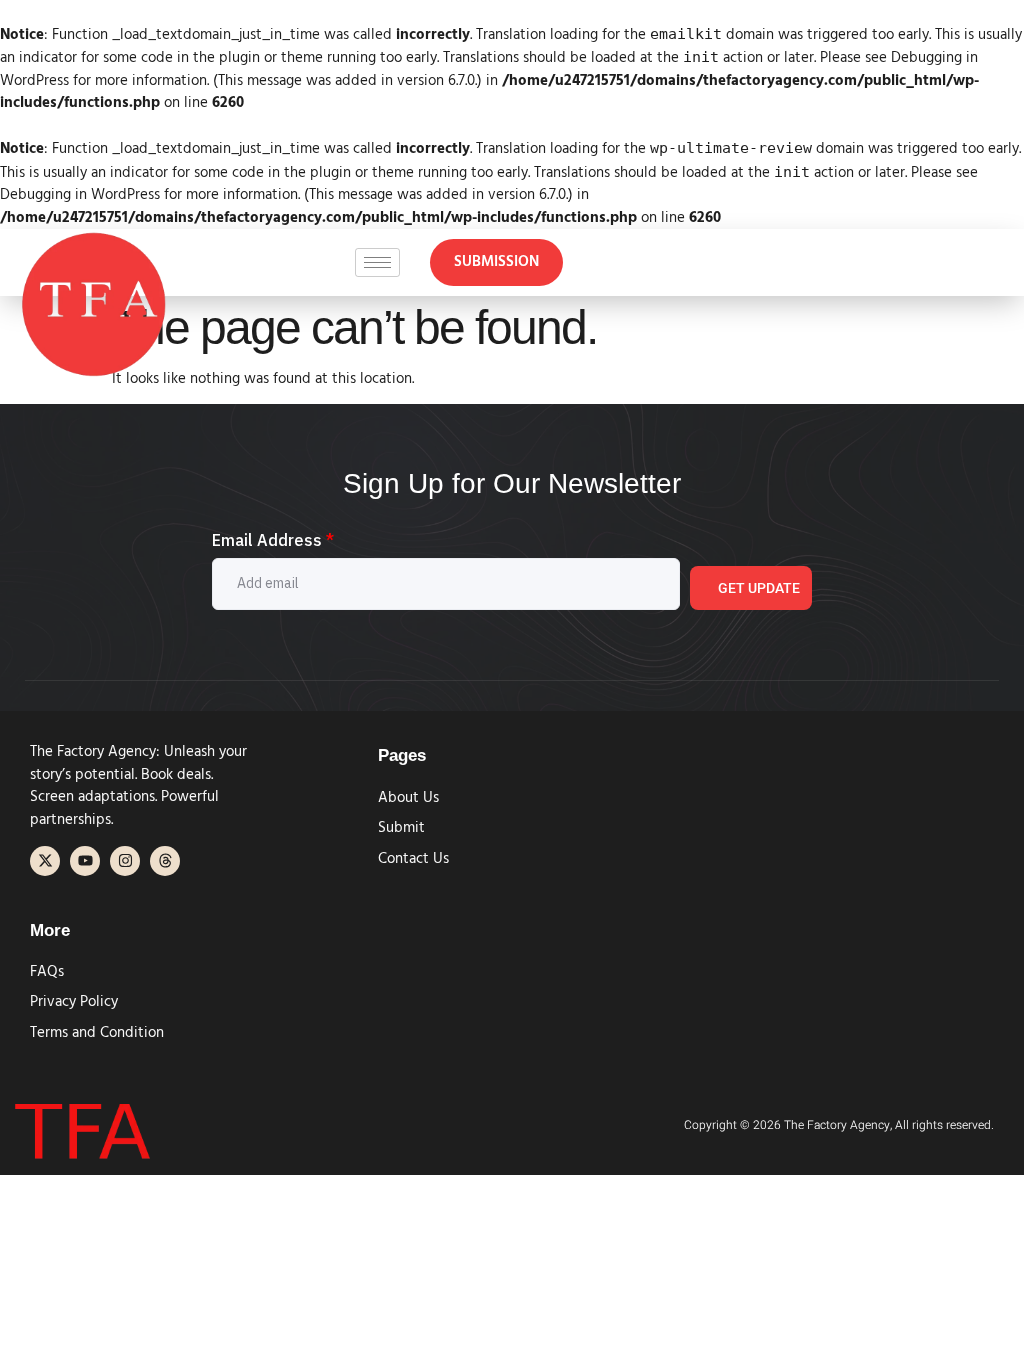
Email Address (273, 540)
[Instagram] (125, 861)
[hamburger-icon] (377, 262)
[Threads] (165, 861)
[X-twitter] (45, 861)
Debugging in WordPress (80, 195)
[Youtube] (85, 861)
